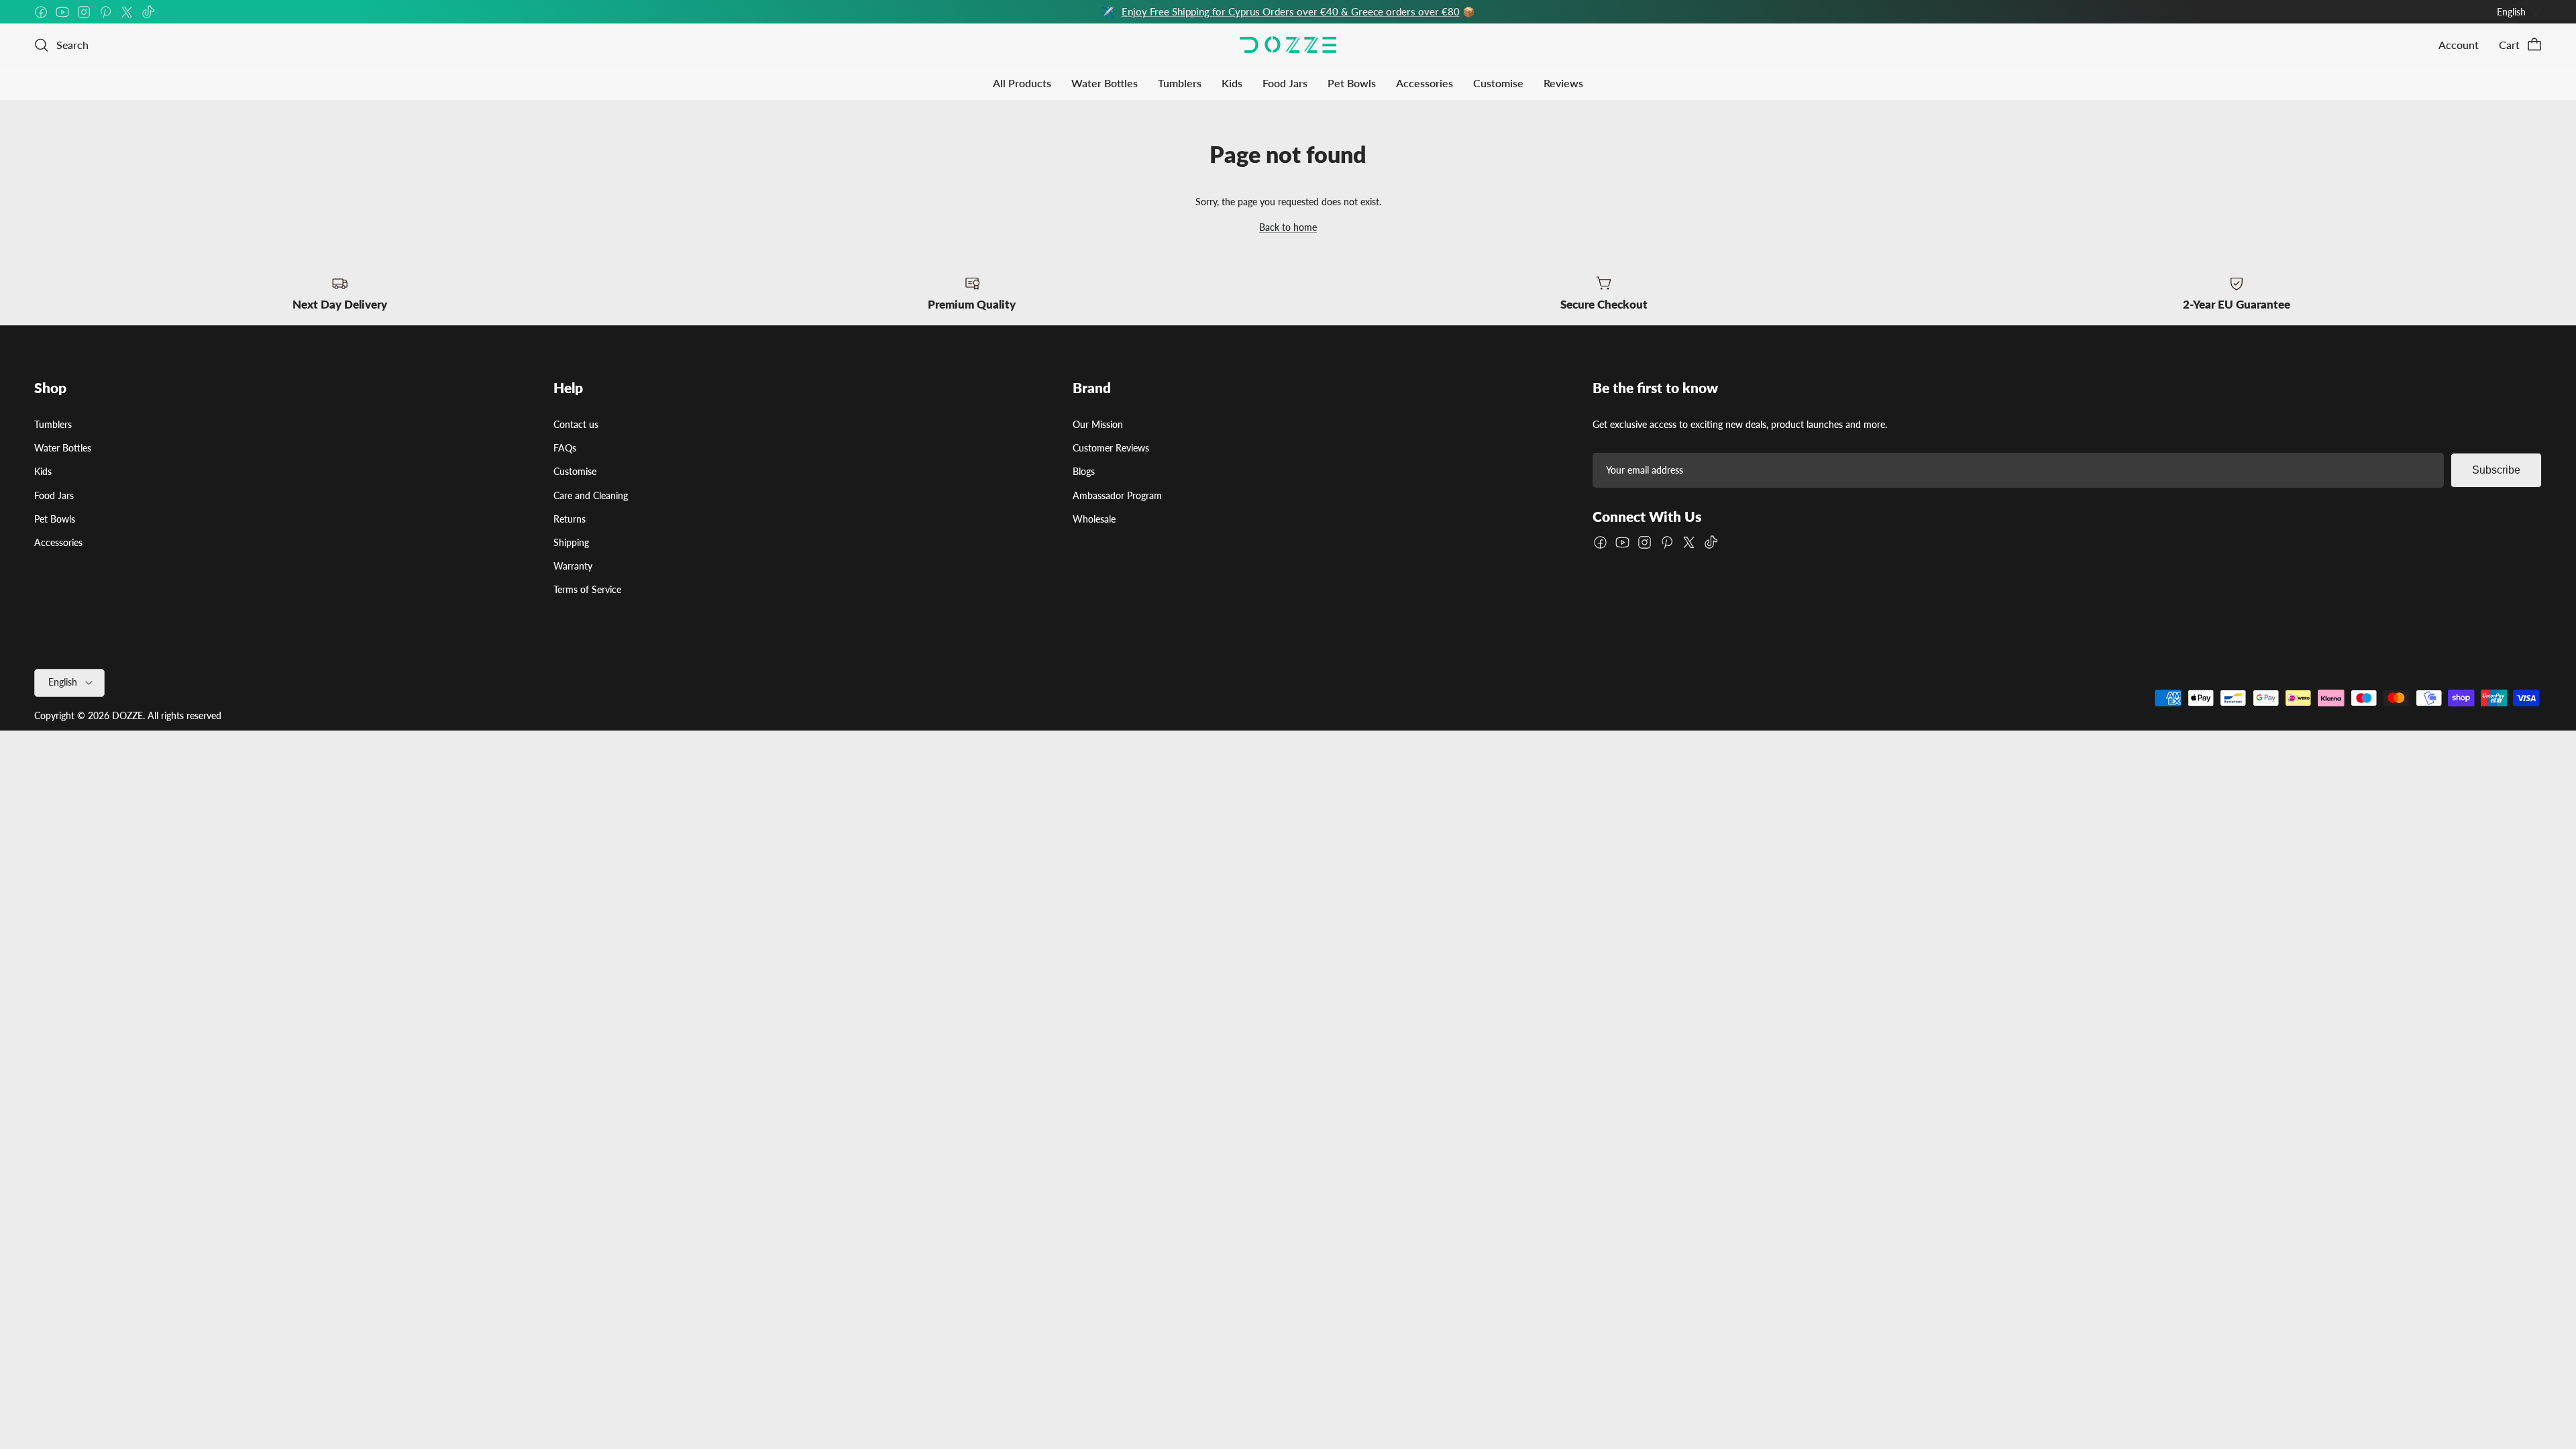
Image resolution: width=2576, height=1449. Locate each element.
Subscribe (2496, 470)
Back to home (1288, 227)
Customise (1498, 83)
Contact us (576, 424)
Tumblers (1180, 83)
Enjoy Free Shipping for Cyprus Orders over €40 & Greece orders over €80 (1291, 11)
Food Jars (1285, 83)
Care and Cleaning (591, 495)
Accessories (1425, 83)
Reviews (1563, 83)
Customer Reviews (1111, 448)
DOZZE (127, 715)
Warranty (573, 566)
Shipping (571, 542)
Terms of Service (587, 589)
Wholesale (1094, 519)
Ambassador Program (1117, 495)
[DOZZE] (1288, 45)
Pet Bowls (1352, 83)
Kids (1232, 83)
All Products (1022, 83)
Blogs (1084, 471)
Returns (570, 519)
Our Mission (1098, 424)
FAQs (565, 448)
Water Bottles (1105, 83)
